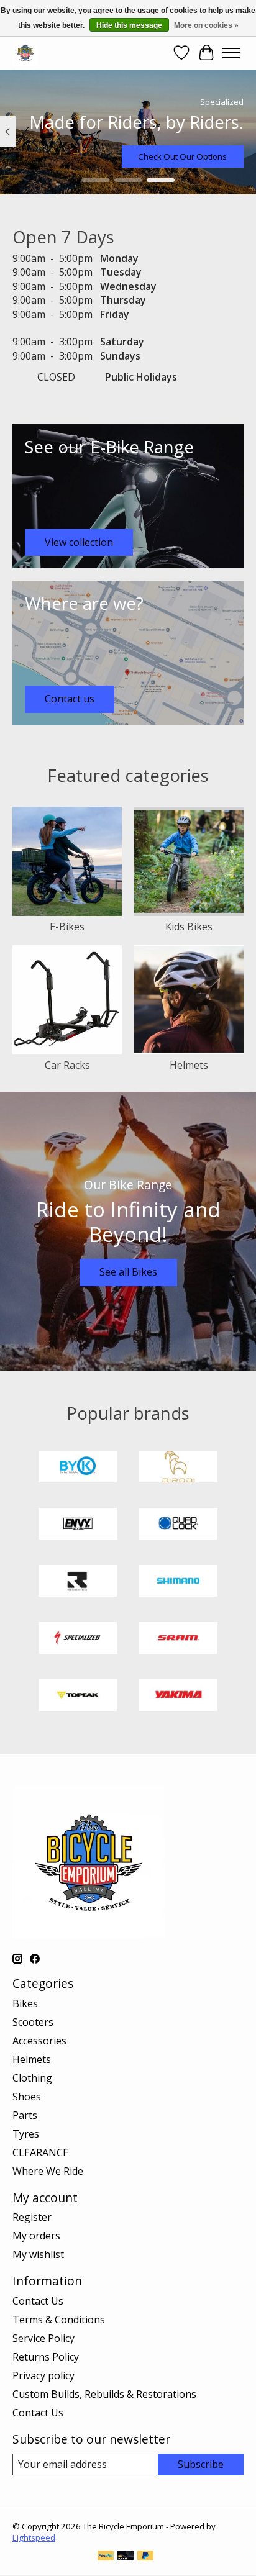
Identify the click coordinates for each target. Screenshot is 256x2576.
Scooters (33, 2022)
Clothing (32, 2078)
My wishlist (38, 2254)
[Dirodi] (178, 1468)
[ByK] (78, 1468)
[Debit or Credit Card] (126, 2557)
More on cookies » (206, 25)
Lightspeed (34, 2537)
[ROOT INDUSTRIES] (78, 1582)
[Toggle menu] (231, 53)
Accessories (39, 2041)
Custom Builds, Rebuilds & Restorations (104, 2394)
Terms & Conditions (59, 2320)
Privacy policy (43, 2375)
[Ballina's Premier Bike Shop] (25, 52)
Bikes (25, 2003)
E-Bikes (67, 927)
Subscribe (201, 2464)
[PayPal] (106, 2557)
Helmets (189, 1065)
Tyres (26, 2134)
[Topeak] (78, 1697)
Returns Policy (46, 2357)
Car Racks (67, 1065)
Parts (25, 2115)
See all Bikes (128, 1272)
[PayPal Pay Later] (145, 2557)
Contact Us (38, 2301)
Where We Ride (48, 2171)
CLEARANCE (40, 2152)
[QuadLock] (178, 1525)
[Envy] (78, 1525)
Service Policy (43, 2338)
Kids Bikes (189, 927)
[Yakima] (178, 1697)
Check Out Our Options (182, 156)
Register (32, 2217)
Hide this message (129, 25)
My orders (36, 2236)
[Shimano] (178, 1582)
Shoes (27, 2097)
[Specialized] (78, 1639)
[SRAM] (178, 1639)
